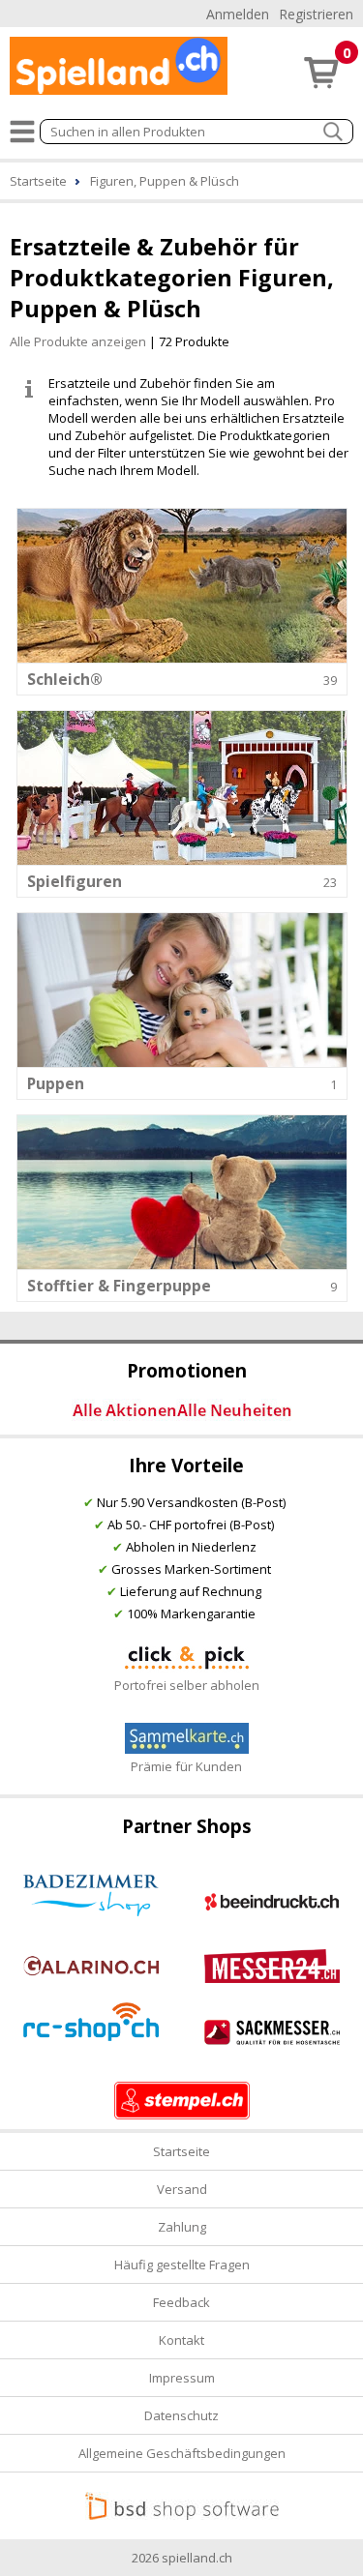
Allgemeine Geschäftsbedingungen (182, 2453)
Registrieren (316, 14)
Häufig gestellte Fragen (182, 2265)
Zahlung (182, 2227)
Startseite (181, 2151)
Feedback (181, 2302)
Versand (182, 2189)
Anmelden (238, 14)
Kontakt (181, 2340)
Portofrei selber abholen (187, 1685)
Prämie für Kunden (186, 1766)
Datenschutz (181, 2415)
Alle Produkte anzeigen (78, 341)
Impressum (182, 2378)
